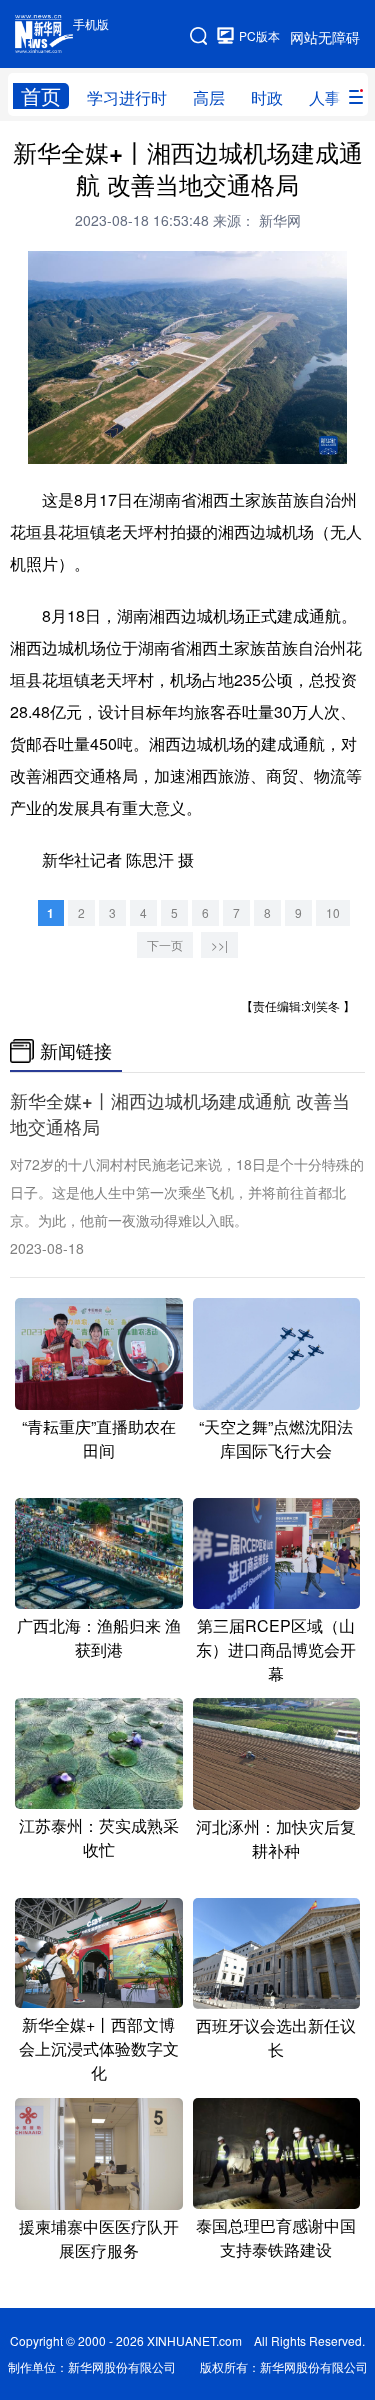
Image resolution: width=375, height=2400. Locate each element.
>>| (219, 944)
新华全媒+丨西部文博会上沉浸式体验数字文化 (99, 2048)
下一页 (165, 944)
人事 (325, 97)
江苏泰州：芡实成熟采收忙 (99, 1837)
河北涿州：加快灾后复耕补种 (276, 1838)
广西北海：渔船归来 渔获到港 (99, 1637)
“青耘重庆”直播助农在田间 (99, 1438)
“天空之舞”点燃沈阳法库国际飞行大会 (276, 1438)
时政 (267, 97)
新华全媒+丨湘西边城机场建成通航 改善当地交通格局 (180, 1114)
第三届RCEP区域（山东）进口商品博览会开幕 (276, 1649)
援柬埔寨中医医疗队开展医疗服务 (99, 2238)
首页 (41, 96)
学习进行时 (127, 97)
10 (333, 912)
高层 (209, 97)
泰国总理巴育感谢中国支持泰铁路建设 (276, 2237)
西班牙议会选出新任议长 (276, 2037)
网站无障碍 (325, 37)
